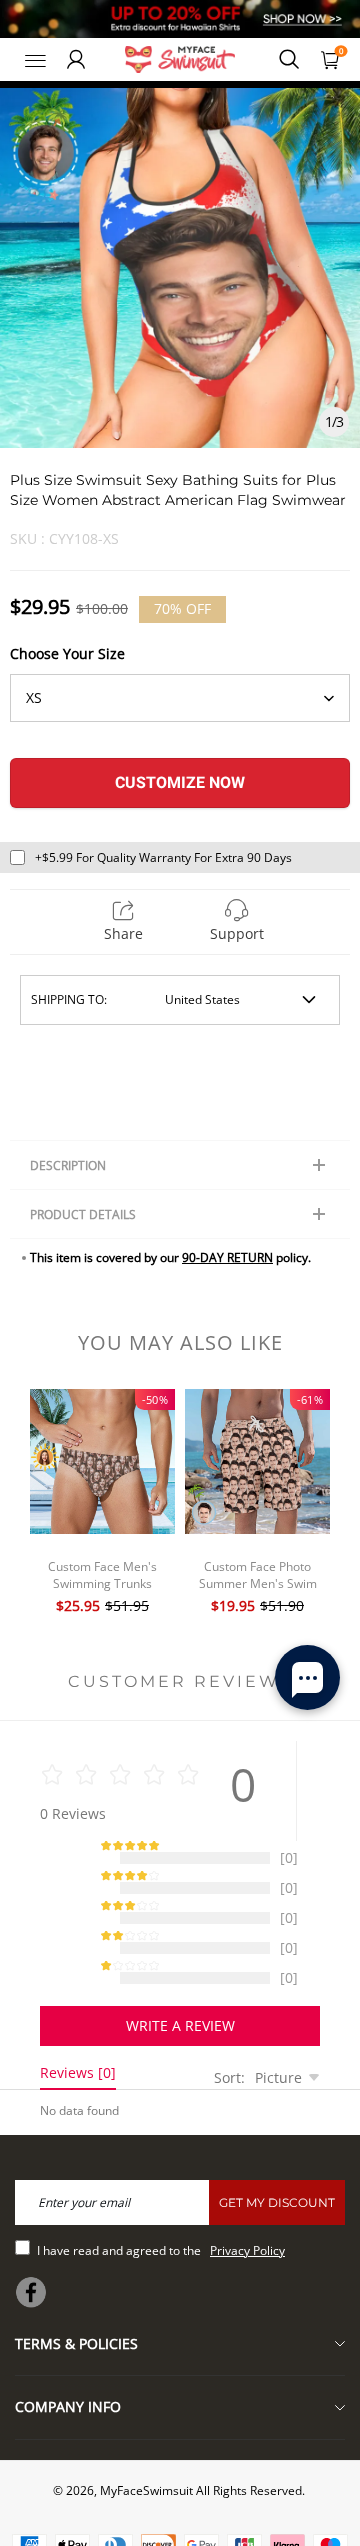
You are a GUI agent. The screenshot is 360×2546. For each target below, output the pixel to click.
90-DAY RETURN (227, 1257)
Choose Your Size (67, 653)
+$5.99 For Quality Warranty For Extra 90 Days (163, 857)
